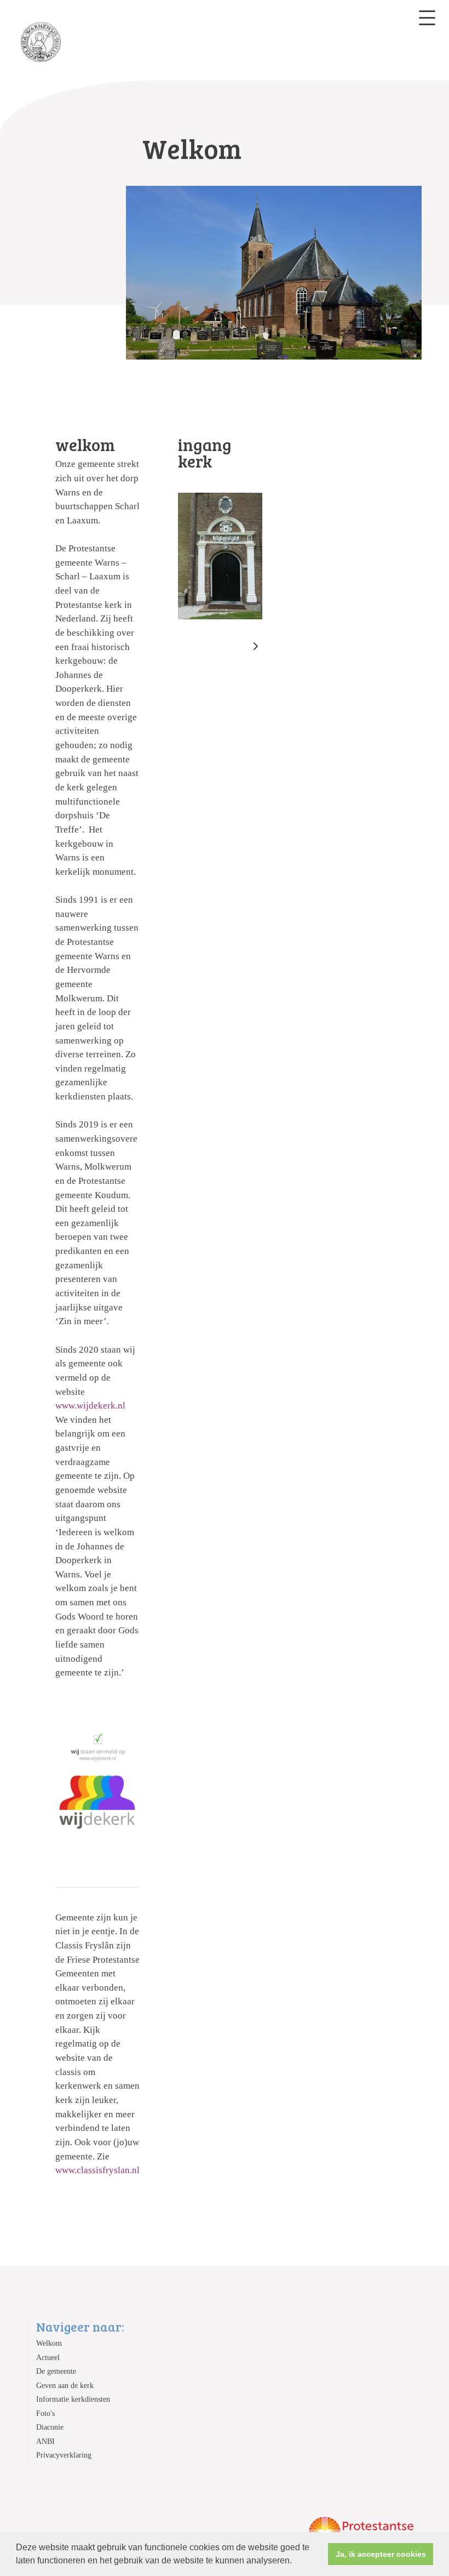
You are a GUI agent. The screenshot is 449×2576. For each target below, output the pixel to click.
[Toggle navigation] (427, 18)
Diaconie (50, 2427)
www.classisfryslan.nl (97, 2170)
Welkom (49, 2343)
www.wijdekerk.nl (90, 1406)
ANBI (45, 2441)
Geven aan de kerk (65, 2386)
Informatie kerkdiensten (73, 2399)
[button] (296, 2562)
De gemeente (56, 2371)
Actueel (48, 2358)
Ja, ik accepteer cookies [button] (381, 2554)
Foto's (45, 2413)
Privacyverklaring (64, 2455)
